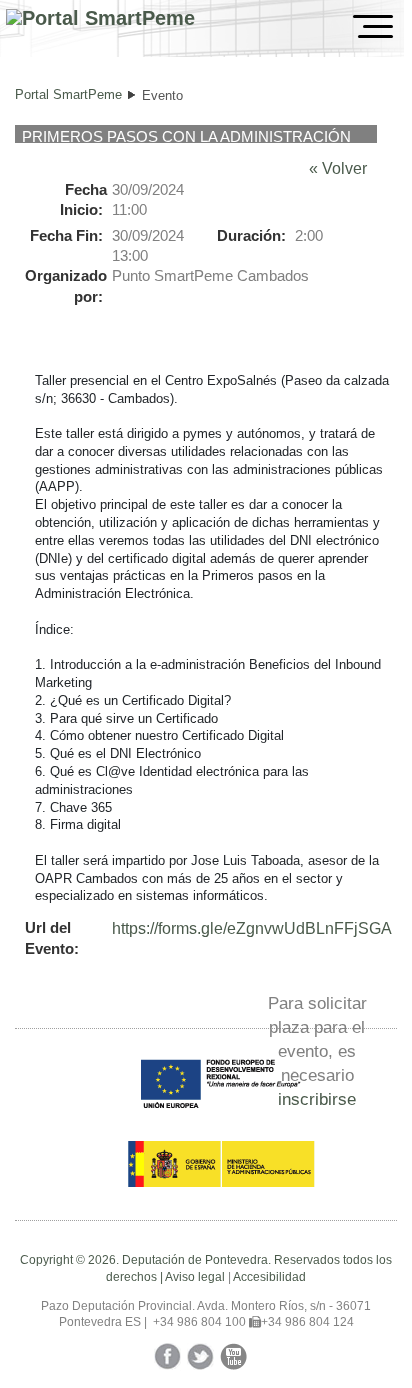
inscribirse (317, 1099)
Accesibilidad (269, 1277)
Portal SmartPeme (68, 94)
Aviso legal (195, 1277)
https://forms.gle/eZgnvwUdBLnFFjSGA (252, 928)
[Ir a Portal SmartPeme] (100, 18)
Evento (162, 95)
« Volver (338, 168)
